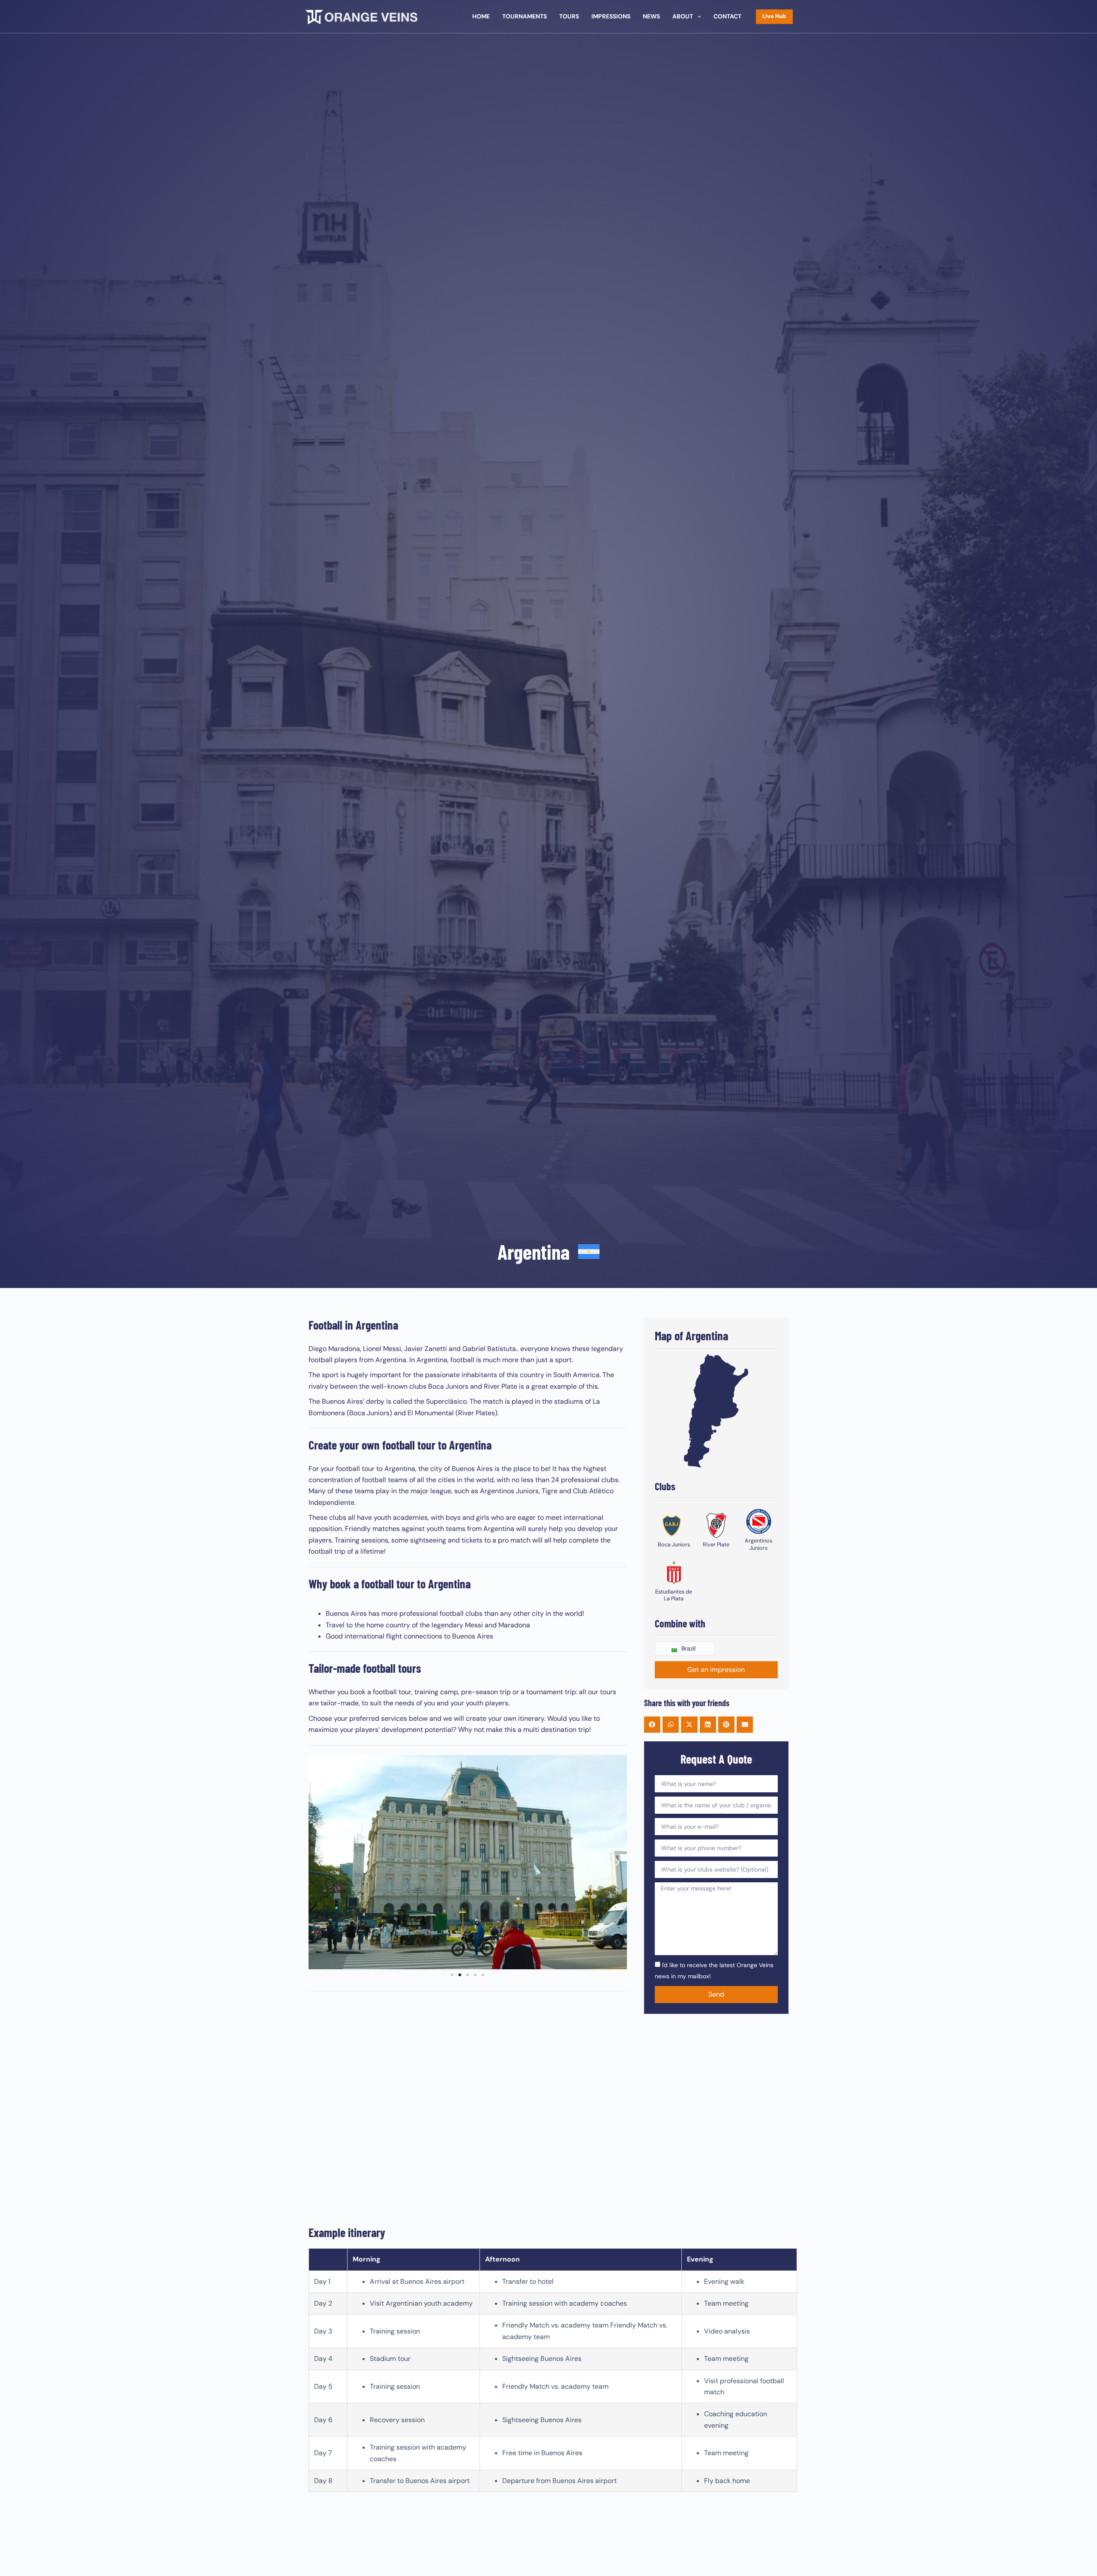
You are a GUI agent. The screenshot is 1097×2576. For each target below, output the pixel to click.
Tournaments (525, 16)
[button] (318, 1862)
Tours (569, 16)
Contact (727, 16)
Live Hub (774, 16)
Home (481, 16)
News (651, 16)
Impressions (611, 16)
